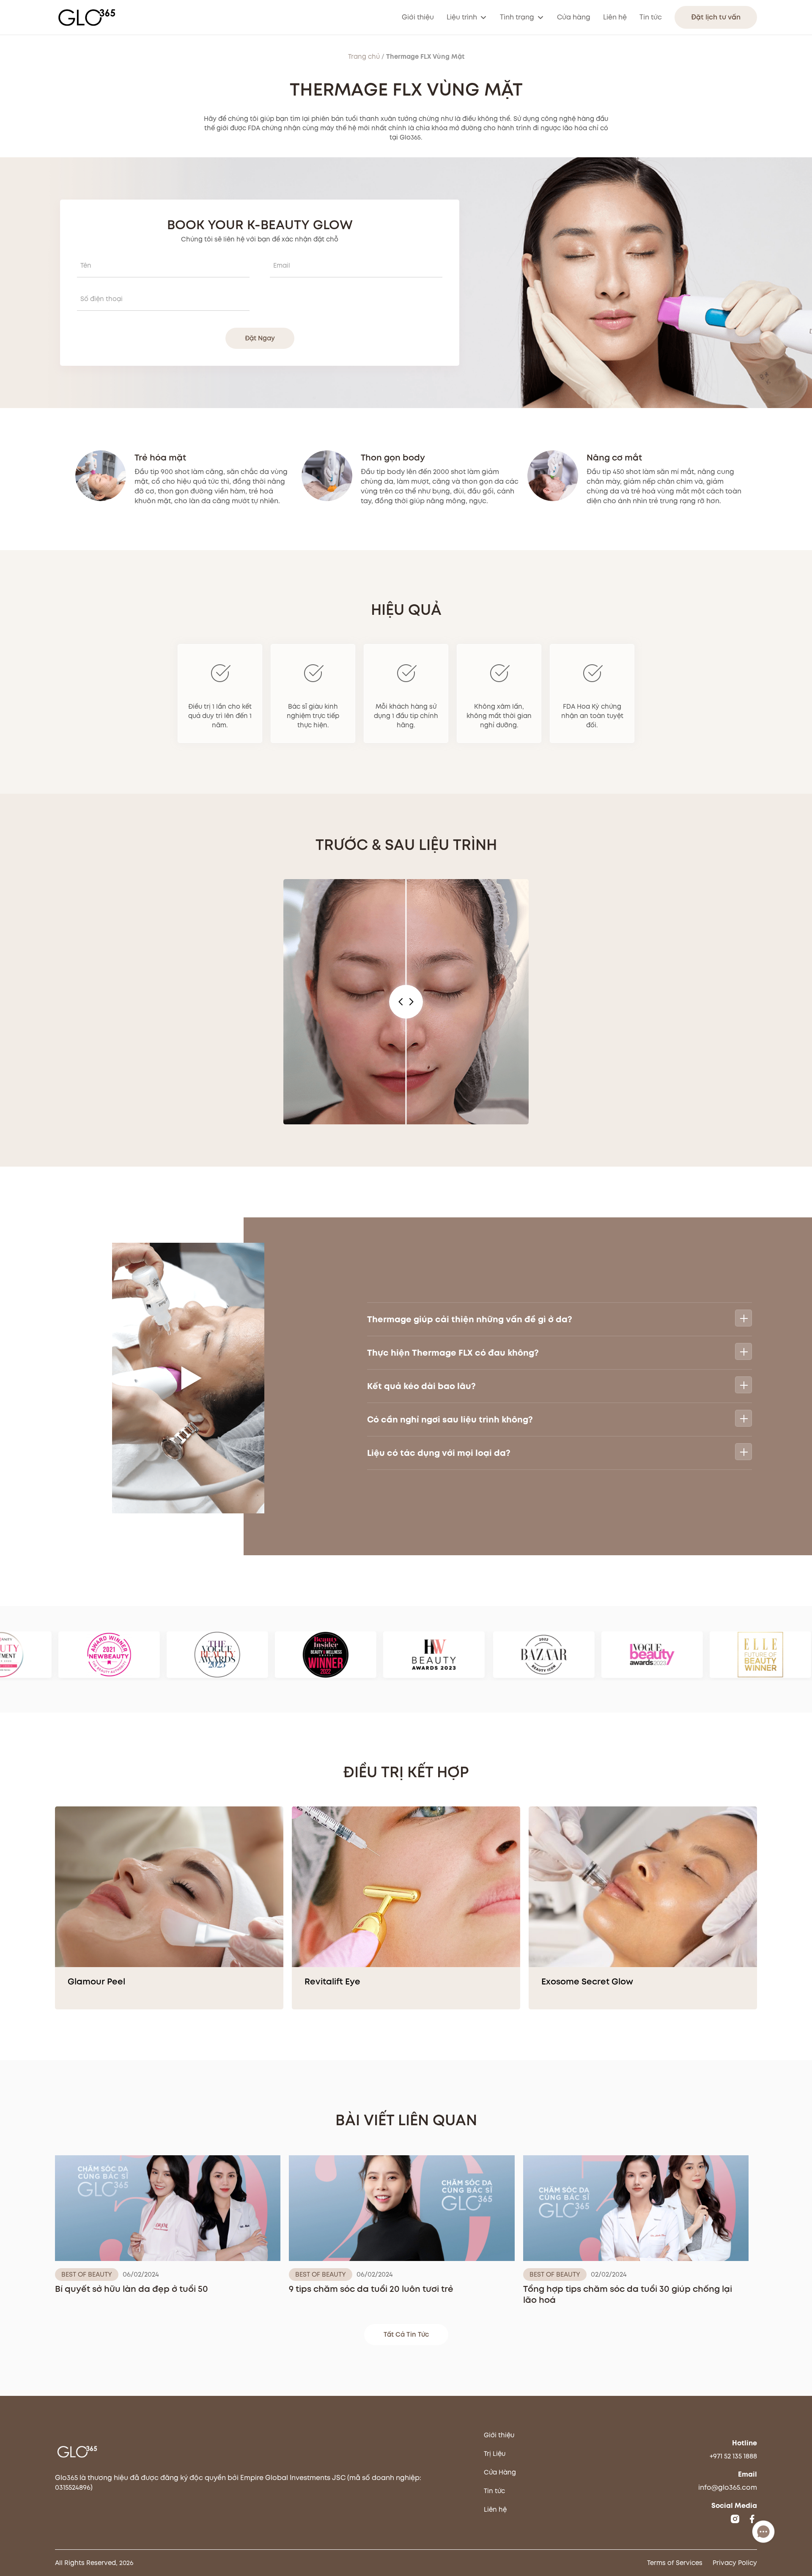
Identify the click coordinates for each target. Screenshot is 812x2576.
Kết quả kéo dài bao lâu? (421, 1386)
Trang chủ (364, 57)
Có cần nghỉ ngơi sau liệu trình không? (450, 1420)
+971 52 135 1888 (733, 2456)
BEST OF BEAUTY (87, 2275)
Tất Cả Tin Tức (406, 2335)
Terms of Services (675, 2563)
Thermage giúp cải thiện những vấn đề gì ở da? (470, 1319)
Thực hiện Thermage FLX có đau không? (453, 1353)
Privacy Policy (735, 2563)
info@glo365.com (728, 2487)
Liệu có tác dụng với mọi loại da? (439, 1453)
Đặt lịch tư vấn (716, 17)
